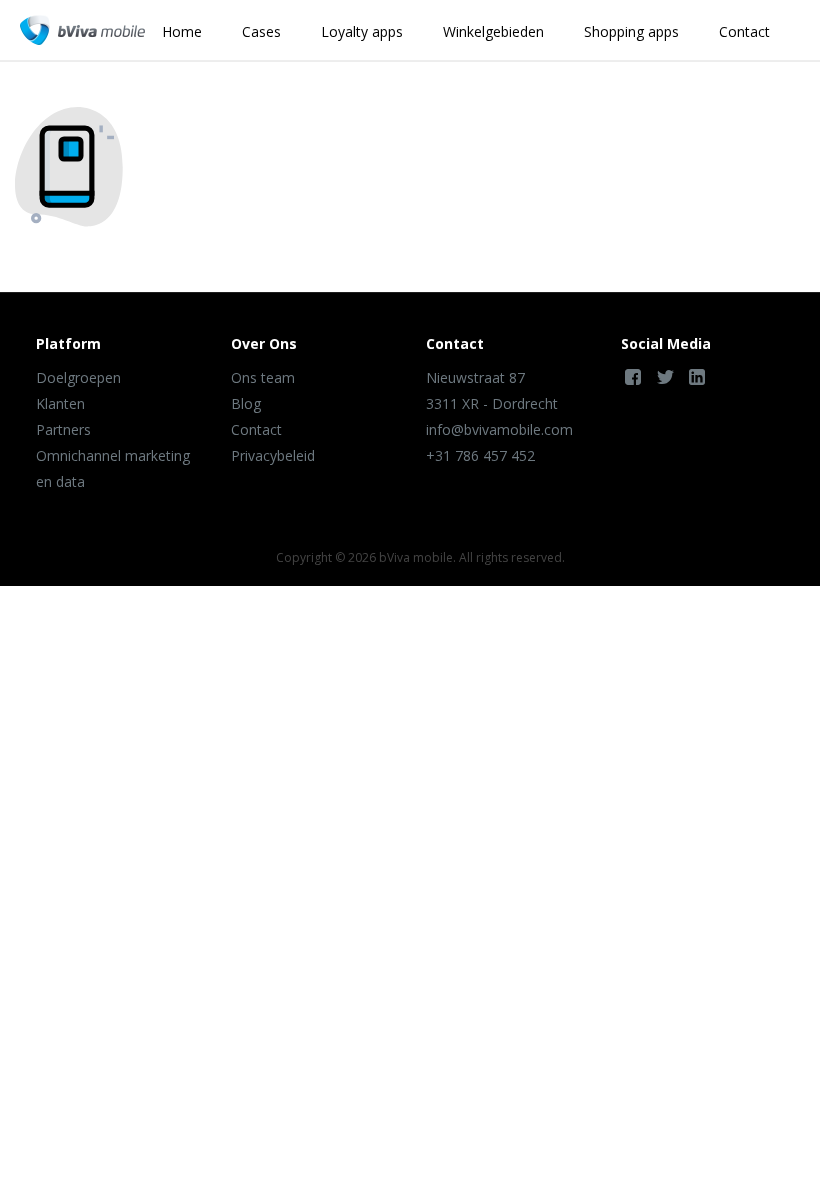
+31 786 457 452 (480, 455)
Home (182, 31)
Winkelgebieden (493, 31)
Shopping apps (631, 31)
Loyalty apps (362, 31)
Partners (63, 429)
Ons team (263, 377)
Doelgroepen (78, 377)
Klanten (60, 403)
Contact (744, 31)
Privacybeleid (273, 455)
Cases (261, 31)
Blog (246, 403)
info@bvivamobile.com (499, 429)
